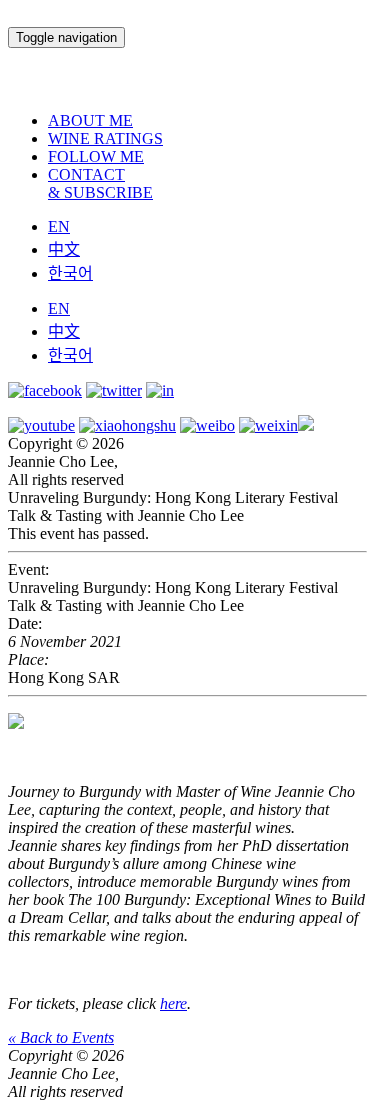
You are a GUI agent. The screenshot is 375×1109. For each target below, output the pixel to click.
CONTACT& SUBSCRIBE (100, 183)
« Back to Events (61, 1037)
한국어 (70, 273)
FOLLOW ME (96, 156)
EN (59, 226)
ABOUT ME (90, 120)
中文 (64, 249)
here (173, 1003)
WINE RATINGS (105, 138)
